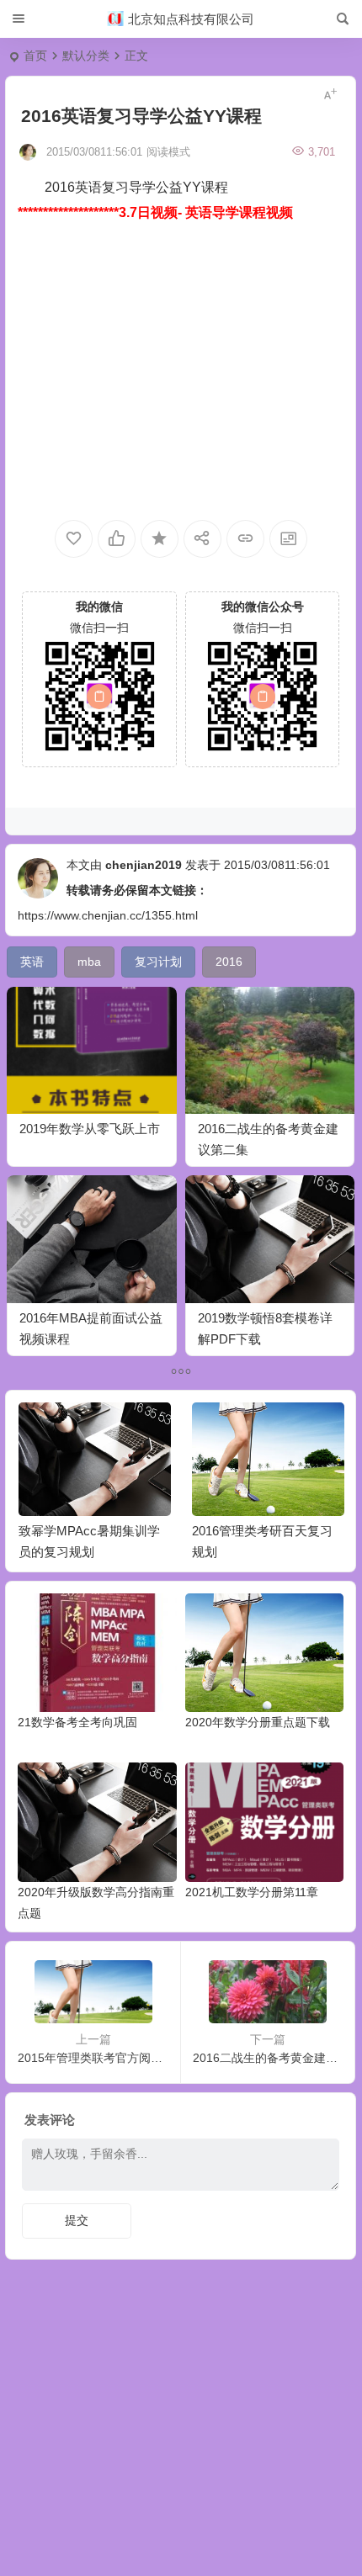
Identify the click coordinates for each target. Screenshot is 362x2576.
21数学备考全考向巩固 (77, 1722)
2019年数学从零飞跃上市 (90, 1129)
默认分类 (86, 56)
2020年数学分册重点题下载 (258, 1722)
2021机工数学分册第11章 (252, 1892)
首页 (35, 56)
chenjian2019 (144, 865)
